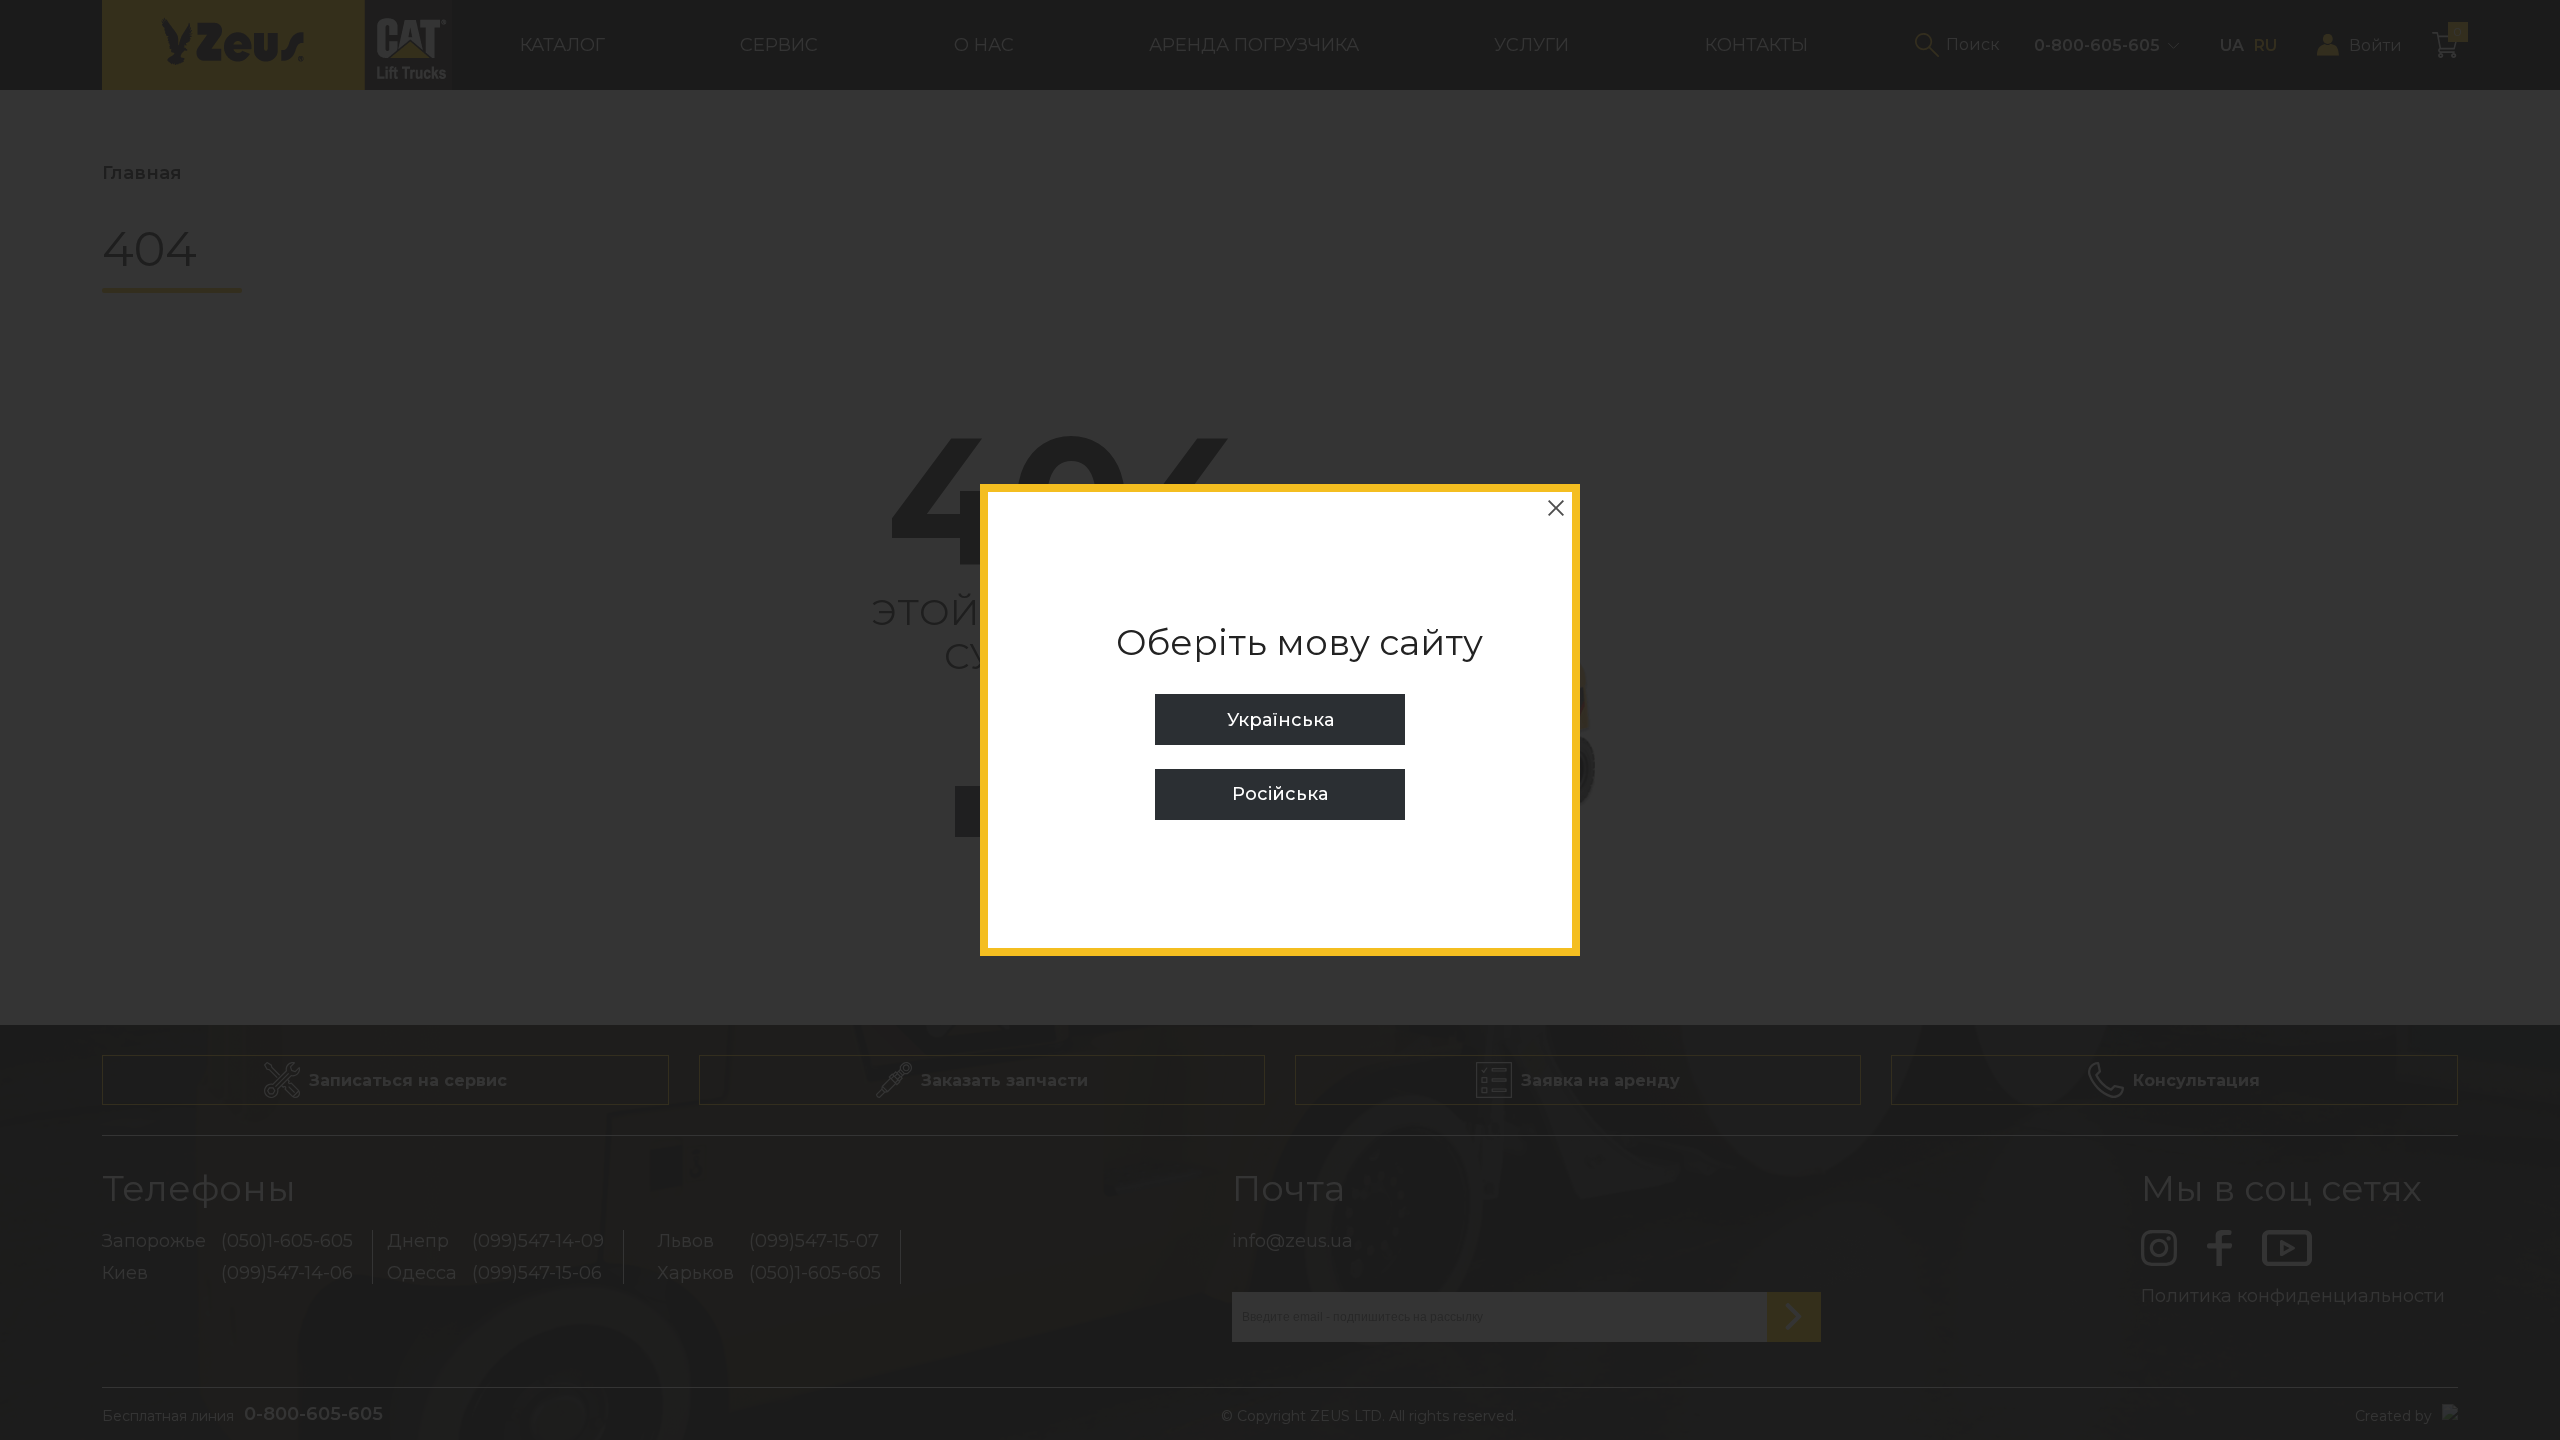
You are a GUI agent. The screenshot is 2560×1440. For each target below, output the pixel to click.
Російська (1280, 794)
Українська (1280, 720)
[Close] (1556, 508)
